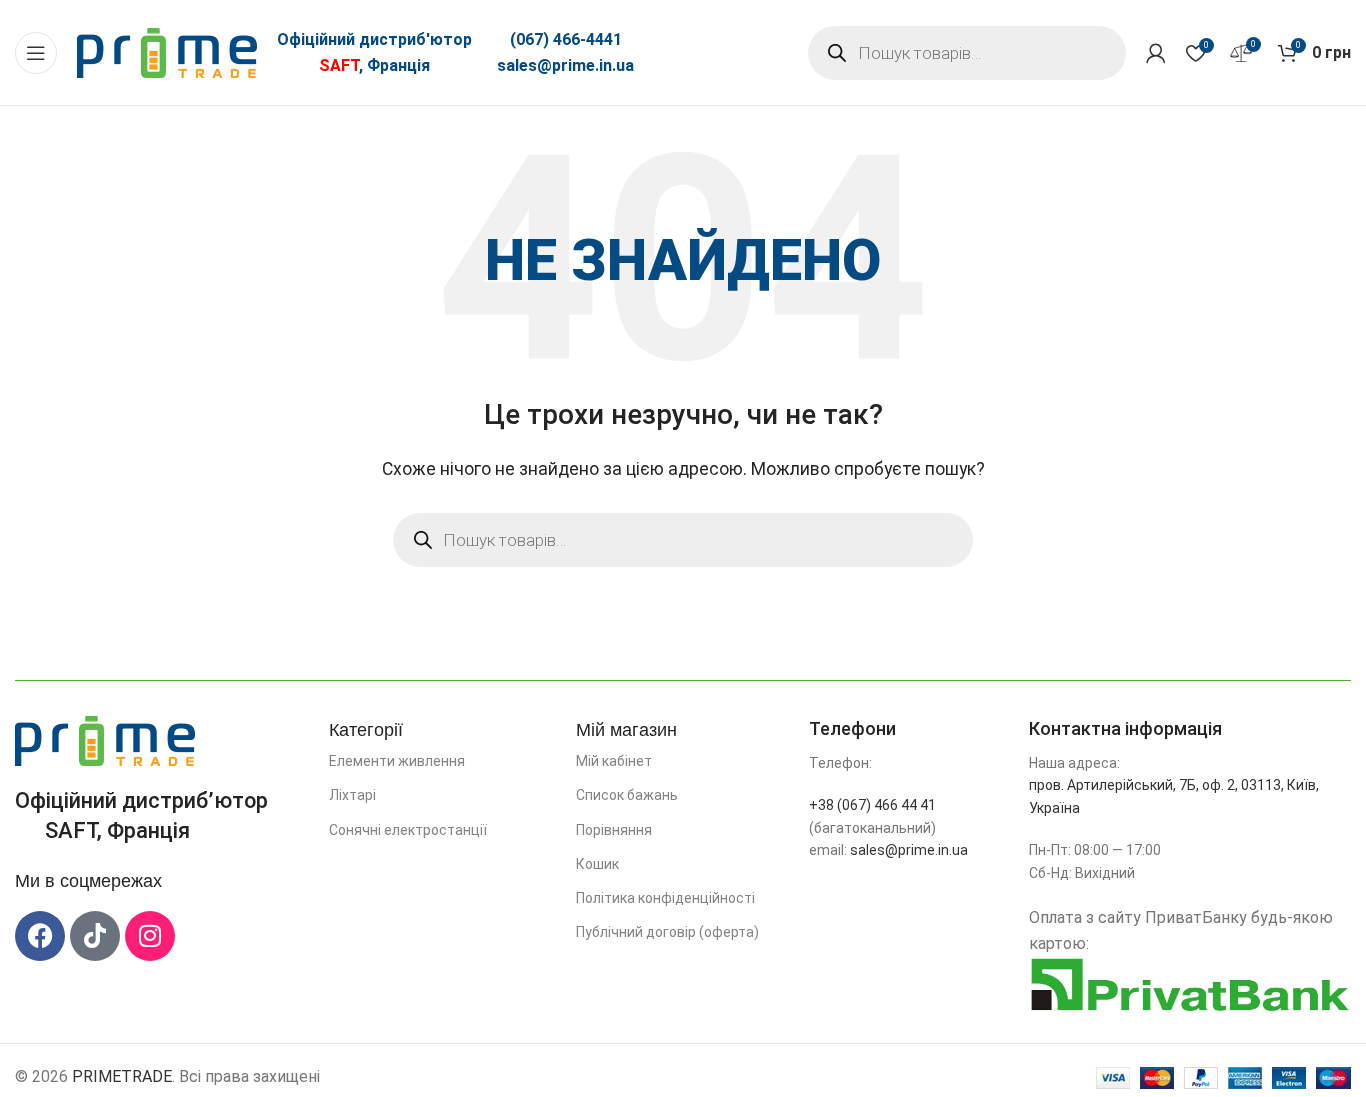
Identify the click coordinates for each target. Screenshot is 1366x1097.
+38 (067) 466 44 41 (872, 805)
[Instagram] (150, 936)
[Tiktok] (95, 936)
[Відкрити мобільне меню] (36, 53)
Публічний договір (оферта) (667, 932)
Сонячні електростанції (408, 830)
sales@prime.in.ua (565, 65)
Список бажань (627, 795)
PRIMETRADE (122, 1076)
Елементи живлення (397, 761)
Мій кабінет (614, 761)
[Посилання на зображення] (105, 739)
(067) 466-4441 (566, 39)
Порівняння (614, 830)
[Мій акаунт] (1156, 53)
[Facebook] (40, 936)
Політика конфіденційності (665, 898)
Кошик (597, 864)
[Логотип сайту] (167, 51)
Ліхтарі (352, 795)
